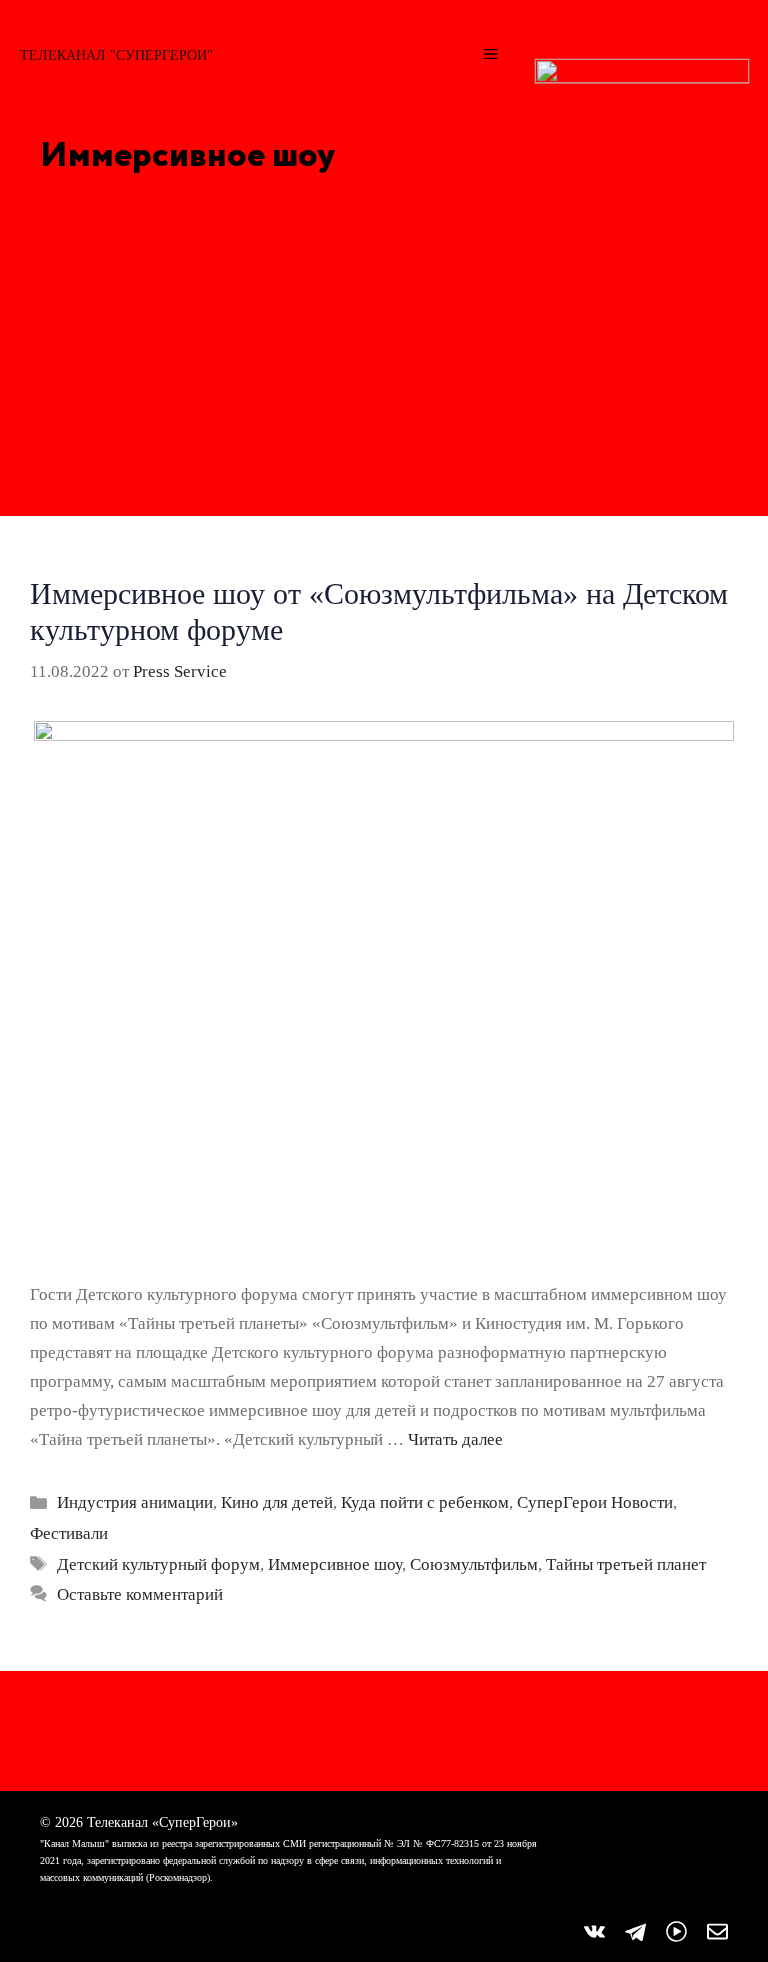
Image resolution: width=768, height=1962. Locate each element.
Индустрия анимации (135, 1502)
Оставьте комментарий (140, 1594)
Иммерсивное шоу (335, 1564)
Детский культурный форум (158, 1564)
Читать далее (455, 1439)
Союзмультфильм (474, 1564)
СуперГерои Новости (595, 1502)
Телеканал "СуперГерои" (116, 55)
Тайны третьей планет (626, 1564)
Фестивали (69, 1533)
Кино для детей (277, 1502)
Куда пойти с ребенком (425, 1502)
